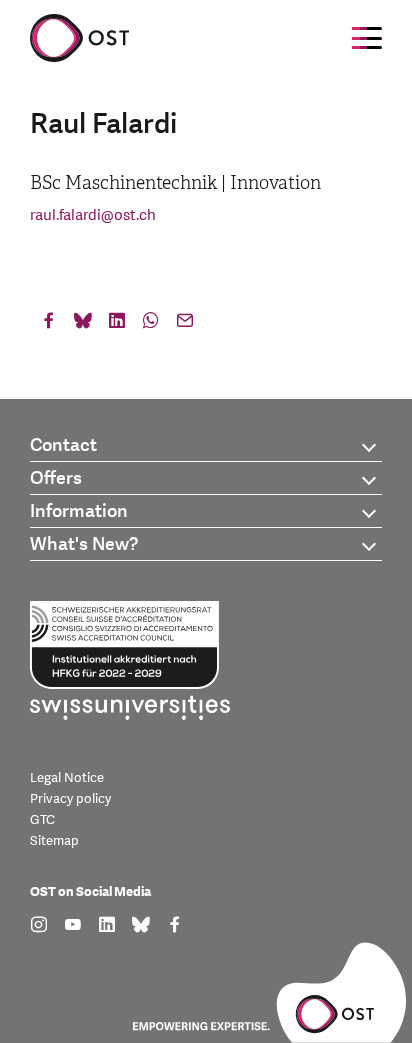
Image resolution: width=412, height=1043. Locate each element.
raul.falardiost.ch (93, 215)
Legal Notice (67, 778)
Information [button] (79, 511)
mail (185, 325)
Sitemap (54, 841)
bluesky (83, 325)
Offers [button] (56, 478)
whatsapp (151, 325)
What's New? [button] (84, 544)
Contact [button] (63, 445)
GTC (42, 820)
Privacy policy (70, 799)
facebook (49, 325)
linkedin (117, 325)
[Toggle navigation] (367, 38)
